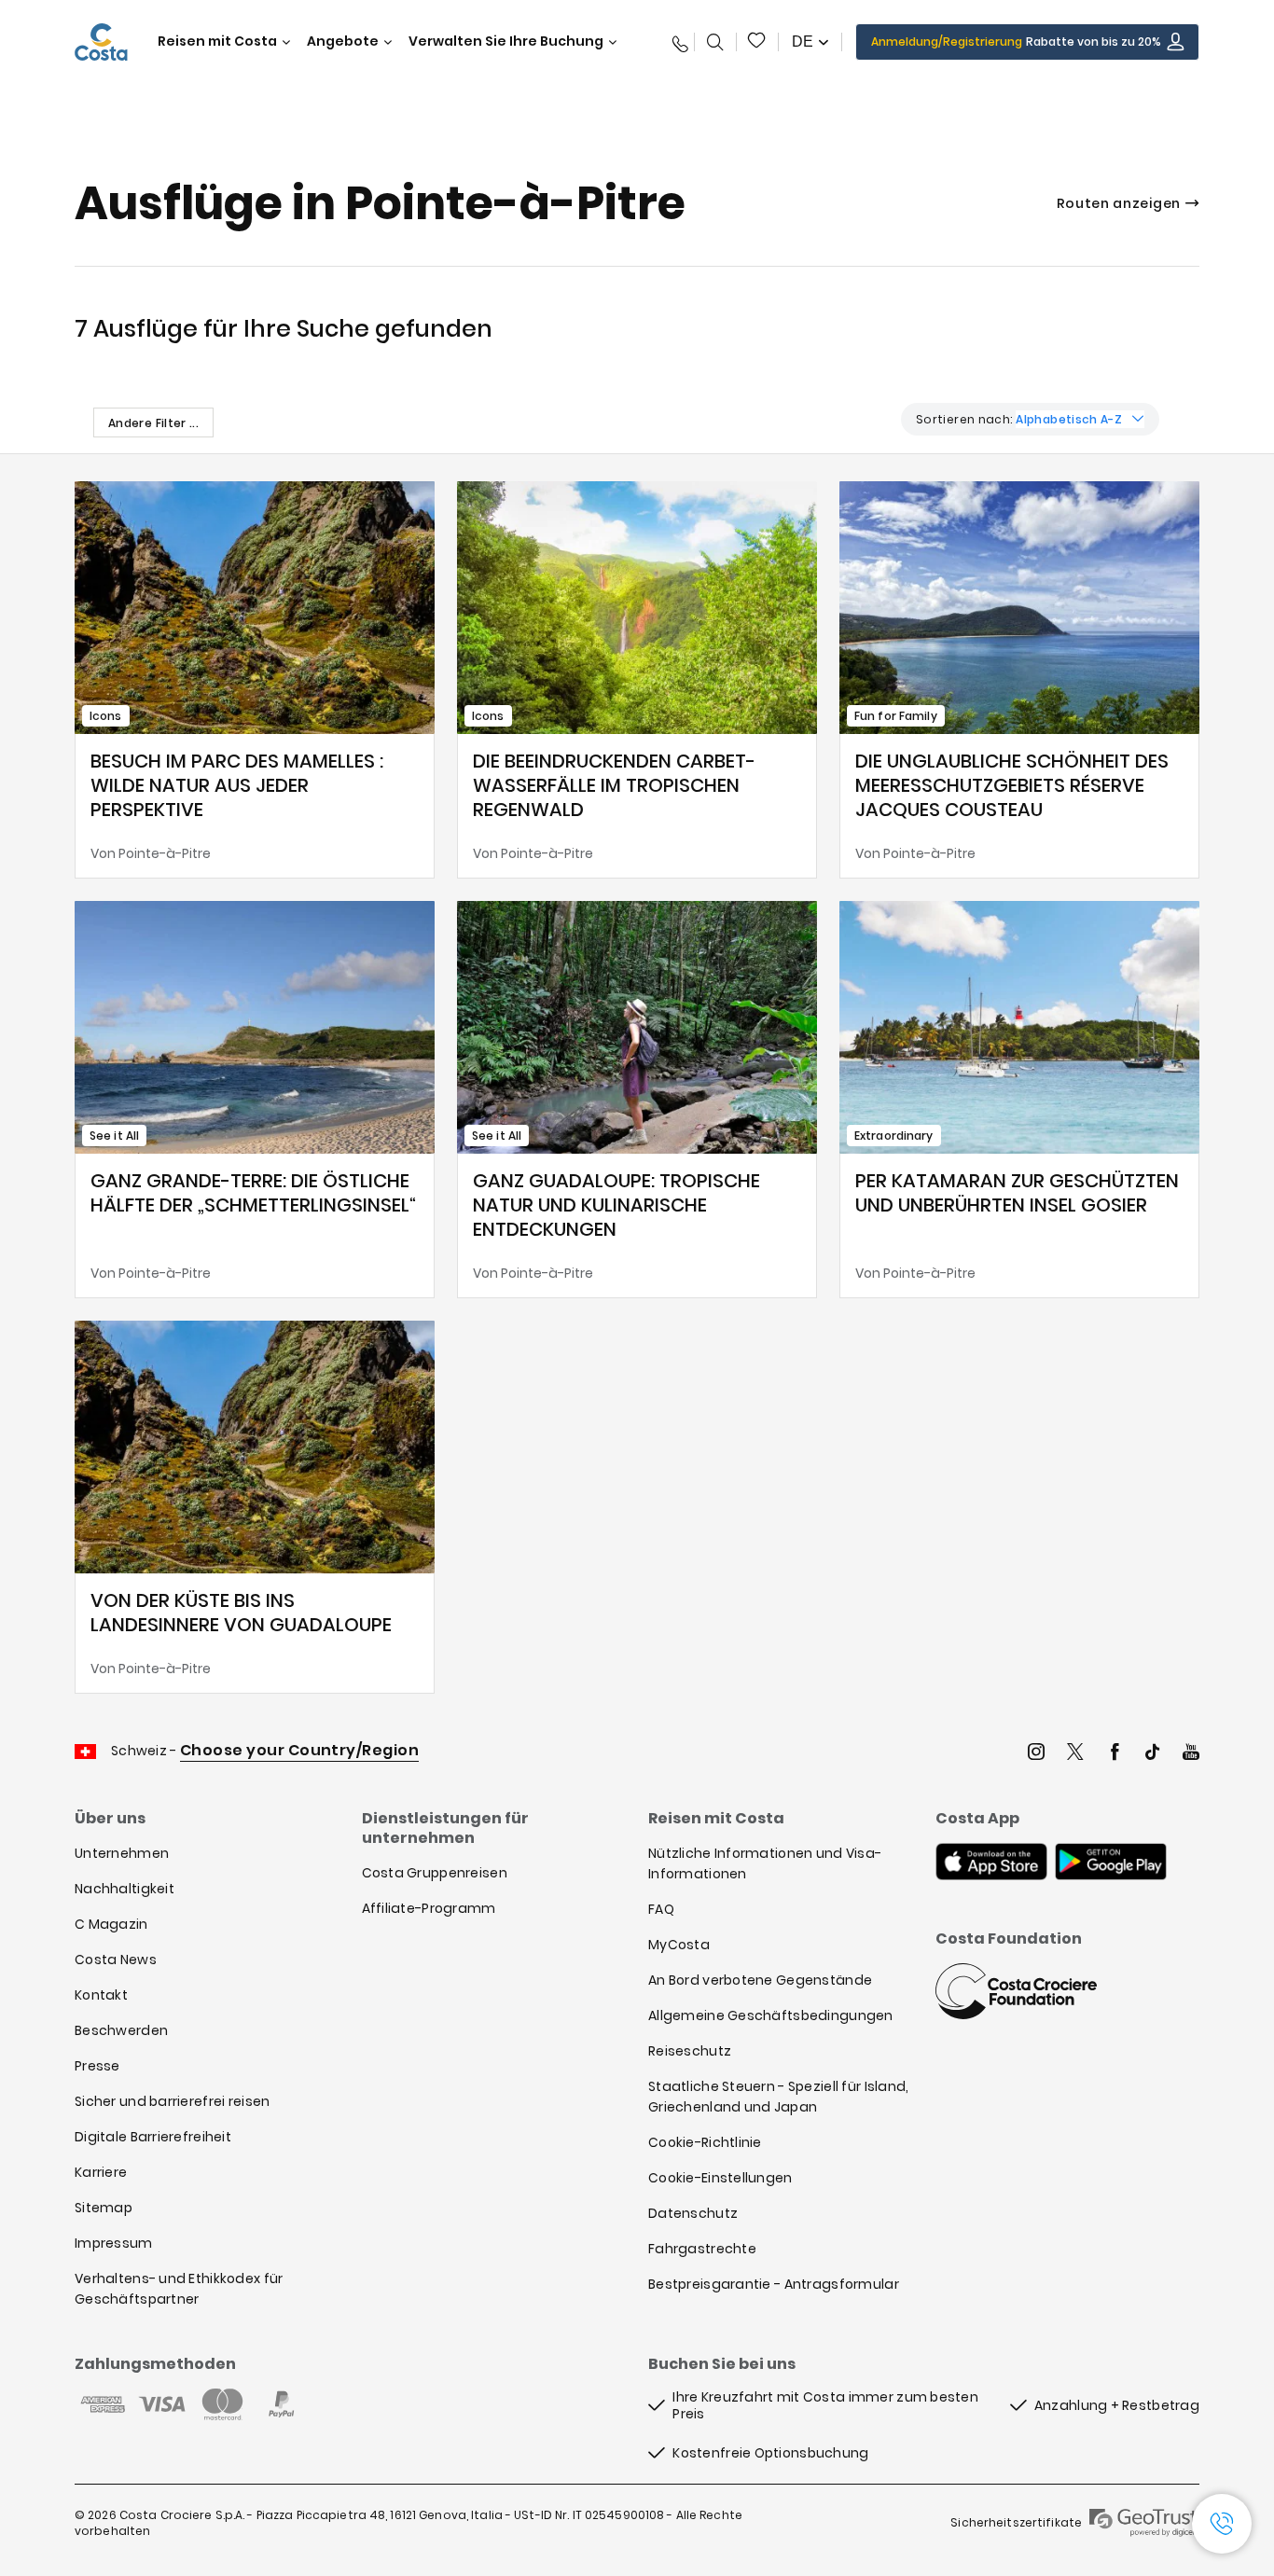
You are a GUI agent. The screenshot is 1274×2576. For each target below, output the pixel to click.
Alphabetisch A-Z (1069, 419)
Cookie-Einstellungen (720, 2178)
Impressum (114, 2243)
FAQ (661, 1909)
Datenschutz (693, 2213)
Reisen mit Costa (217, 42)
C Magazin (111, 1924)
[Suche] (715, 42)
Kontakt (101, 1995)
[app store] (991, 1863)
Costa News (116, 1960)
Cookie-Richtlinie (705, 2142)
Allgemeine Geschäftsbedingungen (771, 2015)
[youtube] (1191, 1754)
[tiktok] (1153, 1754)
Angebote (343, 42)
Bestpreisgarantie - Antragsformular (774, 2284)
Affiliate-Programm (429, 1908)
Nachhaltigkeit (125, 1889)
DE (803, 42)
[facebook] (1115, 1754)
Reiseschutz (690, 2051)
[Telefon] (676, 42)
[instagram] (1036, 1754)
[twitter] (1075, 1754)
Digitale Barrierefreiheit (153, 2137)
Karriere (101, 2172)
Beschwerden (121, 2030)
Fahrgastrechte (702, 2249)
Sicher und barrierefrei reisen (172, 2101)
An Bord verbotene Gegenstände (760, 1980)
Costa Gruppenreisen (435, 1873)
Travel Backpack (757, 42)
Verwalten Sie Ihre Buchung (506, 42)
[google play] (1111, 1863)
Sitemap (104, 2208)
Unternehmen (122, 1853)
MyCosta (679, 1945)
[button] (757, 42)
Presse (97, 2066)
